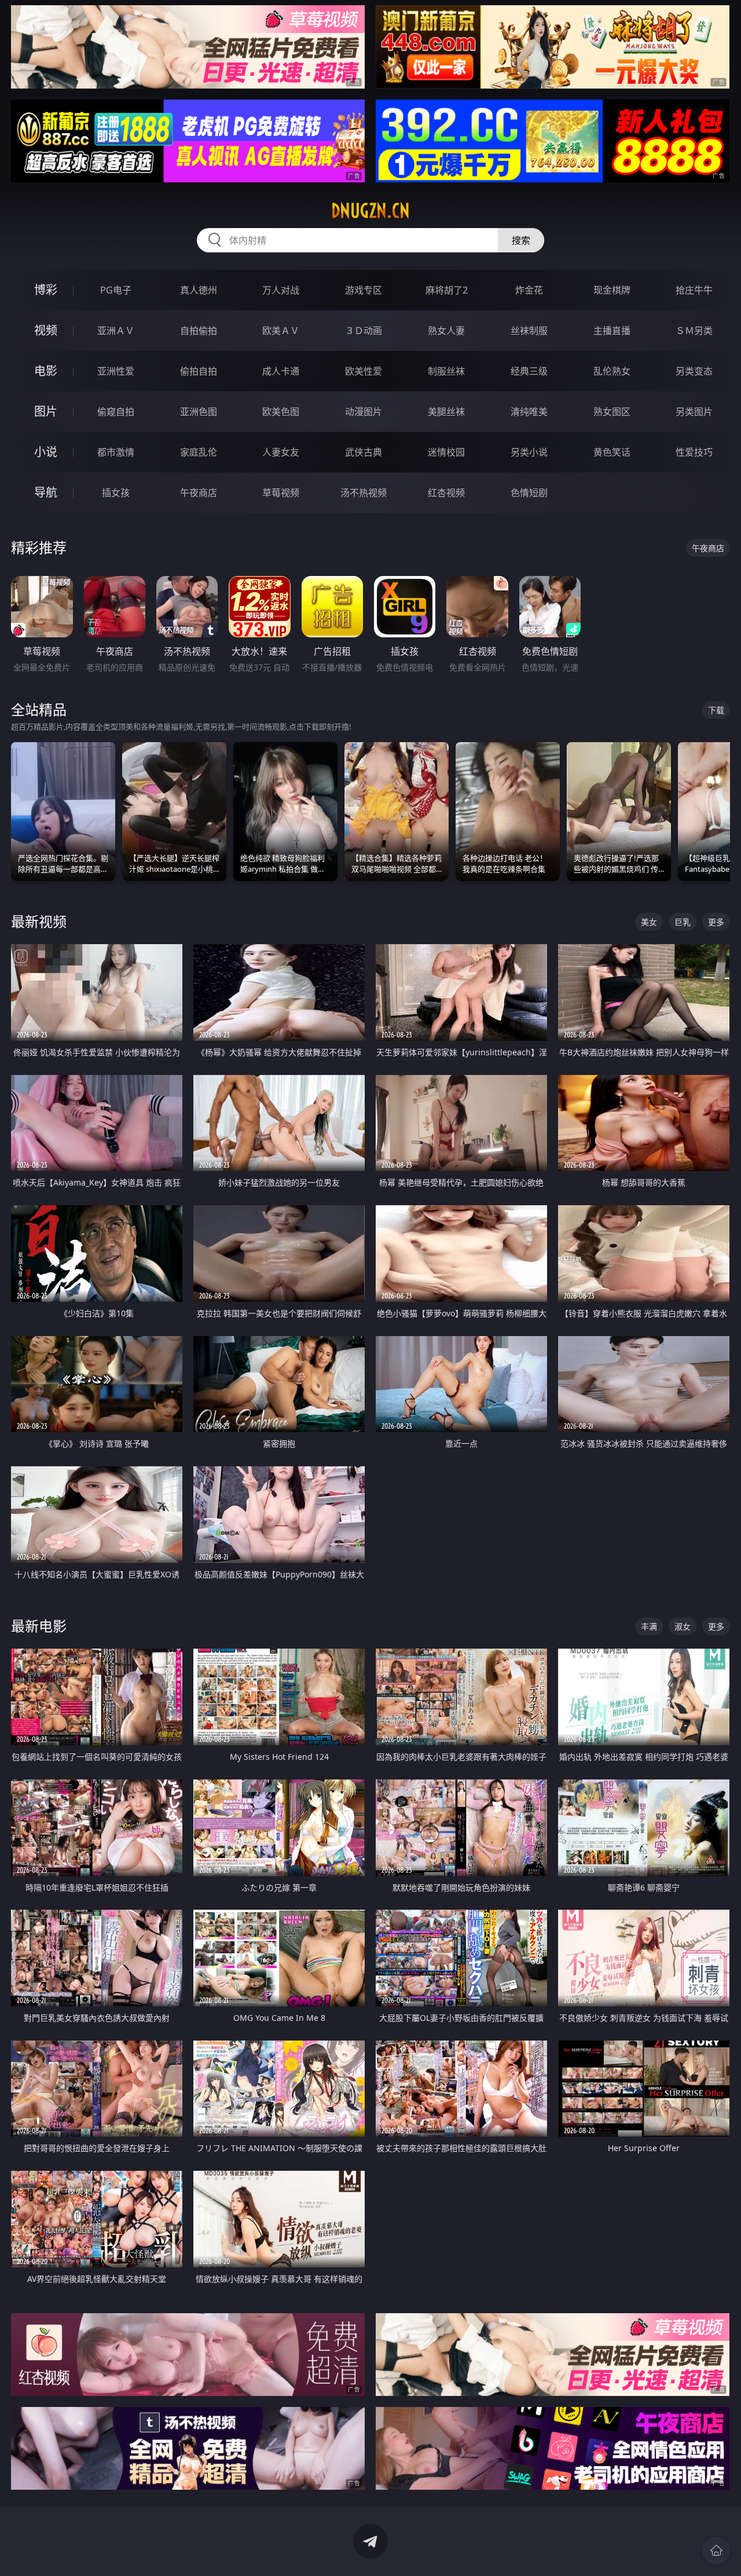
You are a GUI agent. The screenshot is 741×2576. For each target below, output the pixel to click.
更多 (716, 922)
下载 (716, 710)
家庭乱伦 (199, 452)
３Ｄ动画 (364, 331)
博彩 (46, 290)
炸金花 (529, 290)
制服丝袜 (446, 371)
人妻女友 (281, 452)
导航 (46, 492)
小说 (46, 452)
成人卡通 (281, 371)
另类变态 (694, 371)
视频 (46, 330)
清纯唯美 (529, 412)
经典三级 (529, 371)
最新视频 (39, 921)
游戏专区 (364, 290)
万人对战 (281, 290)
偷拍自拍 (199, 371)
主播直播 (612, 331)
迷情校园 (446, 452)
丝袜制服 (529, 331)
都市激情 (116, 452)
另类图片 (694, 412)
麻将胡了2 (447, 290)
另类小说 (529, 452)
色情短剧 (529, 493)
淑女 (683, 1626)
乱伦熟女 (612, 371)
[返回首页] (716, 2551)
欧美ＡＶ (281, 331)
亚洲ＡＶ (116, 331)
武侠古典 (364, 452)
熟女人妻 (446, 331)
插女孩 (116, 493)
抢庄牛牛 (694, 290)
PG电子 (116, 290)
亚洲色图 (199, 412)
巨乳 (683, 922)
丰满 (649, 1626)
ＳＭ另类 (694, 331)
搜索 (521, 240)
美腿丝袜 (446, 412)
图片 (46, 411)
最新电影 (39, 1626)
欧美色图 (281, 412)
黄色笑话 (612, 452)
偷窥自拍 (116, 412)
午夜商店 (199, 493)
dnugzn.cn (370, 211)
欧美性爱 (364, 371)
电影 (46, 371)
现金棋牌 (612, 290)
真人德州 (199, 290)
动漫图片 (364, 412)
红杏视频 (446, 493)
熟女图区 (612, 412)
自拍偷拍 (199, 331)
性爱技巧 (694, 452)
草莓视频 (281, 493)
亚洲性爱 (116, 371)
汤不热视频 (364, 493)
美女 (649, 922)
